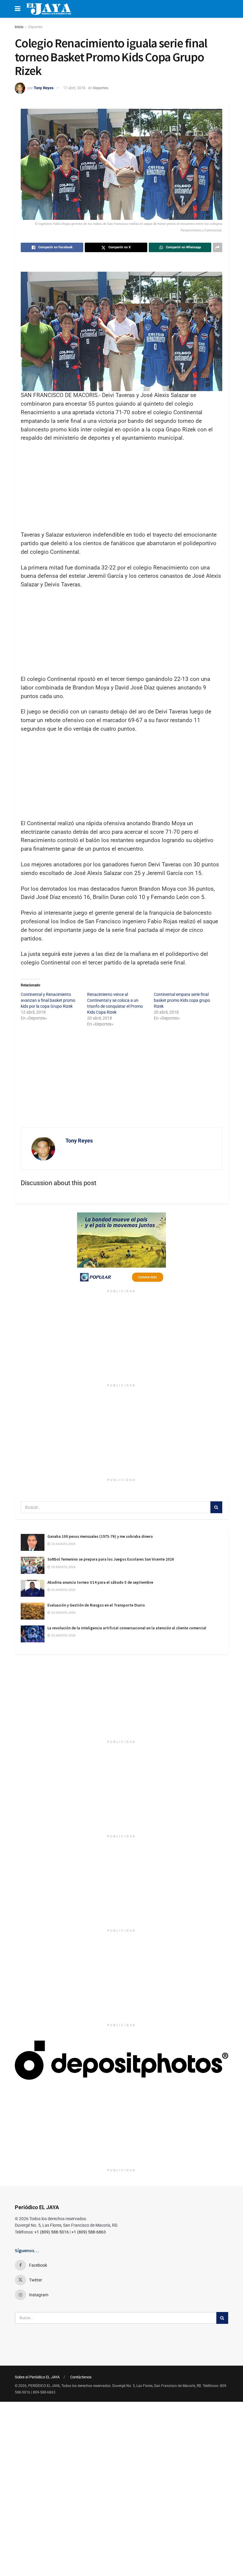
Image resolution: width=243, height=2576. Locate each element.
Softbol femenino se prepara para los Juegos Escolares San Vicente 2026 (111, 1559)
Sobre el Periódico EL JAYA (37, 2377)
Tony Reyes (44, 88)
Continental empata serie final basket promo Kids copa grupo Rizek (182, 1000)
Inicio (19, 27)
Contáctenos (81, 2377)
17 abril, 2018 (74, 88)
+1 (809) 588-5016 (52, 2232)
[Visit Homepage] (49, 9)
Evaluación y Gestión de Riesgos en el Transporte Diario (96, 1605)
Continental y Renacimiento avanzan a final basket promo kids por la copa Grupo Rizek (48, 1000)
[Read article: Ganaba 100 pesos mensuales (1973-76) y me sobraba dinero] (33, 1542)
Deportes (35, 27)
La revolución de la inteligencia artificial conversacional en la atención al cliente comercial (127, 1628)
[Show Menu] (18, 9)
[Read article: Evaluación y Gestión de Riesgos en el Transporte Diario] (33, 1611)
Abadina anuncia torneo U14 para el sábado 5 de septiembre (100, 1582)
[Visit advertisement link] (121, 1249)
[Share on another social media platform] (218, 247)
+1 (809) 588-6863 (89, 2232)
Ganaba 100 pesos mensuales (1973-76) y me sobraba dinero (100, 1536)
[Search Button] (216, 1507)
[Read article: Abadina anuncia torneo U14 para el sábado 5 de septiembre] (33, 1588)
